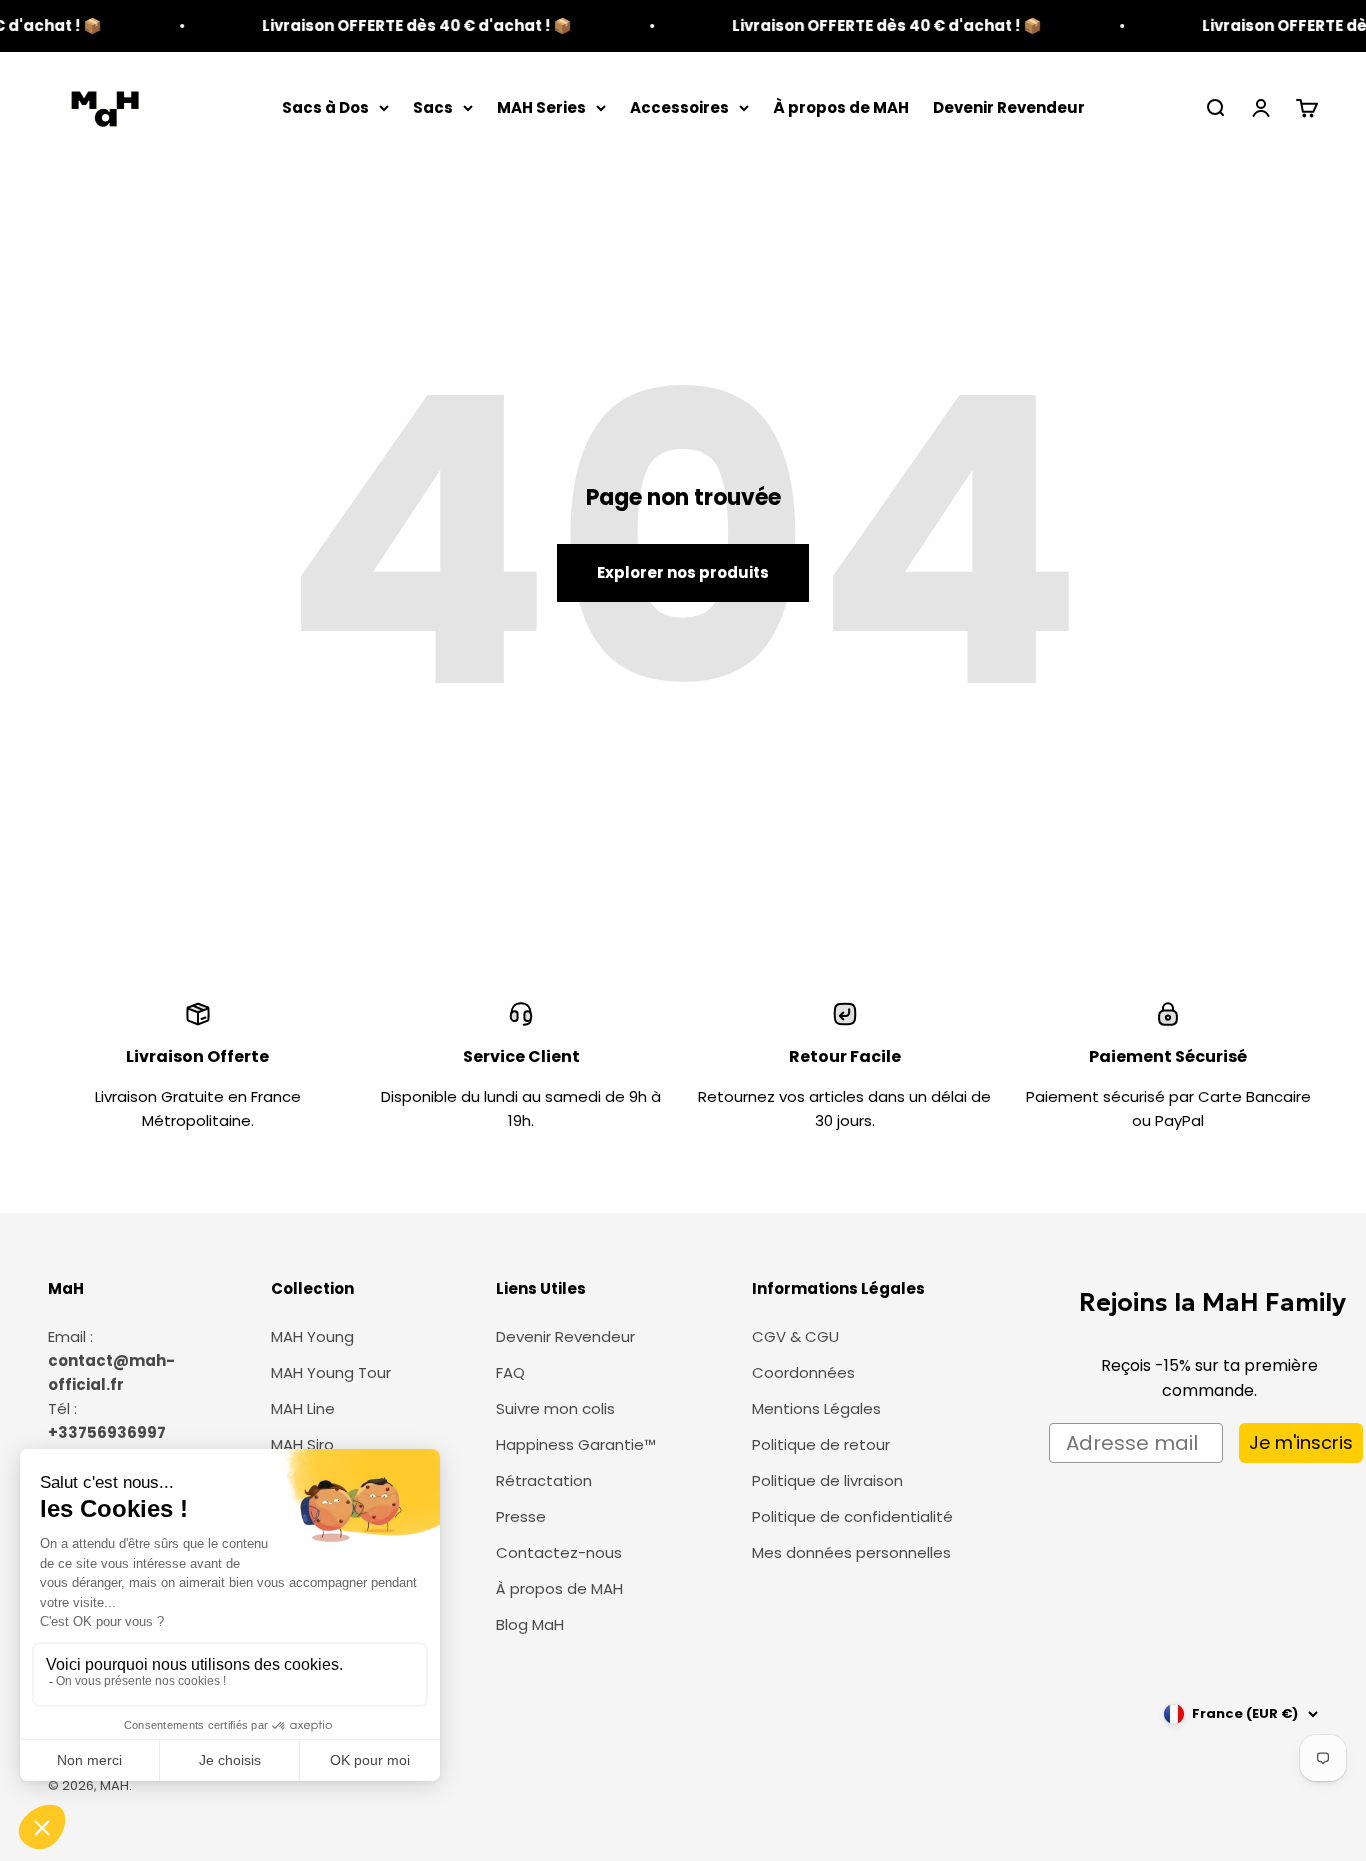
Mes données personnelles (851, 1552)
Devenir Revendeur (1009, 107)
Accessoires (679, 107)
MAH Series (541, 107)
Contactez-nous (559, 1552)
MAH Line (303, 1408)
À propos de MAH (841, 107)
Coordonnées (803, 1372)
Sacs (433, 107)
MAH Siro (302, 1444)
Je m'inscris (1301, 1442)
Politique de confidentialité (852, 1516)
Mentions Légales (816, 1408)
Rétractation (544, 1480)
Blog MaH (530, 1624)
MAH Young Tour (331, 1372)
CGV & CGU (795, 1336)
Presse (521, 1516)
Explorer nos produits (683, 572)
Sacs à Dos (325, 107)
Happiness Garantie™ (576, 1444)
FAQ (510, 1372)
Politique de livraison (827, 1480)
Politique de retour (821, 1444)
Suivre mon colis (555, 1408)
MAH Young (312, 1336)
